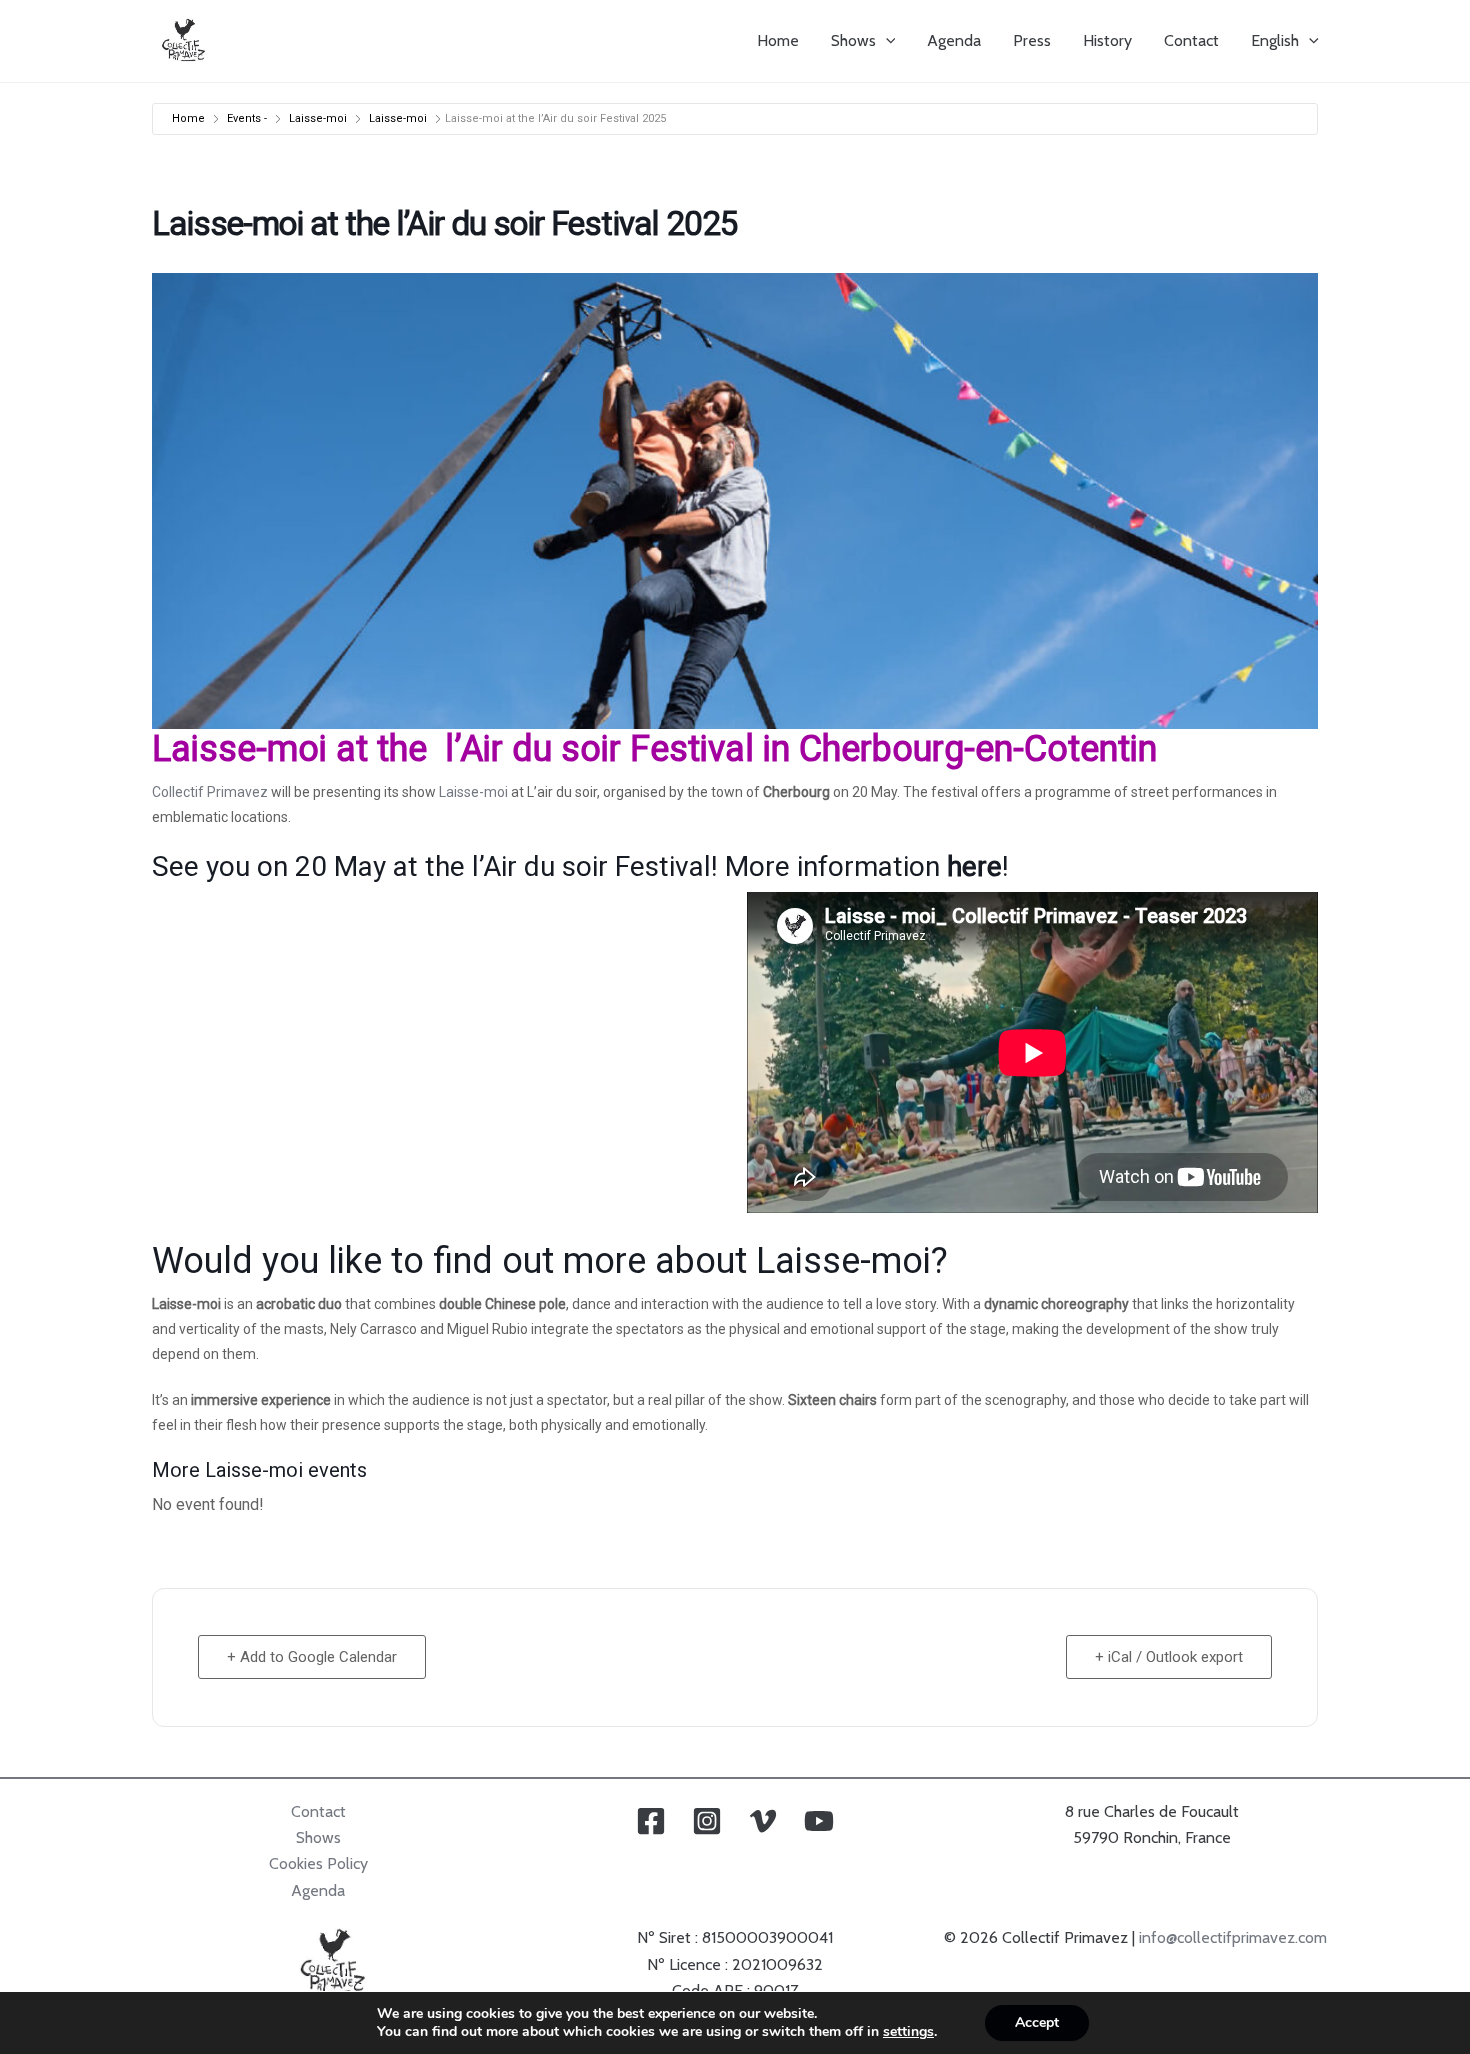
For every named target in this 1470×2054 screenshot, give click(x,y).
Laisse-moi (318, 118)
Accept (1037, 2022)
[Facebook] (651, 1821)
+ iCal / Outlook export (1169, 1657)
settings (908, 2032)
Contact (1191, 40)
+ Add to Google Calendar (312, 1657)
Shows (853, 40)
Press (1032, 40)
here (974, 866)
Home (778, 40)
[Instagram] (707, 1821)
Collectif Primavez (210, 792)
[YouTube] (819, 1821)
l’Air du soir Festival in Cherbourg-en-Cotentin (796, 749)
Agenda (954, 40)
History (1107, 40)
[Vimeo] (763, 1821)
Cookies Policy (318, 1863)
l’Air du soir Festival (588, 866)
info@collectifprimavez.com (1233, 1937)
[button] (886, 41)
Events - (247, 118)
